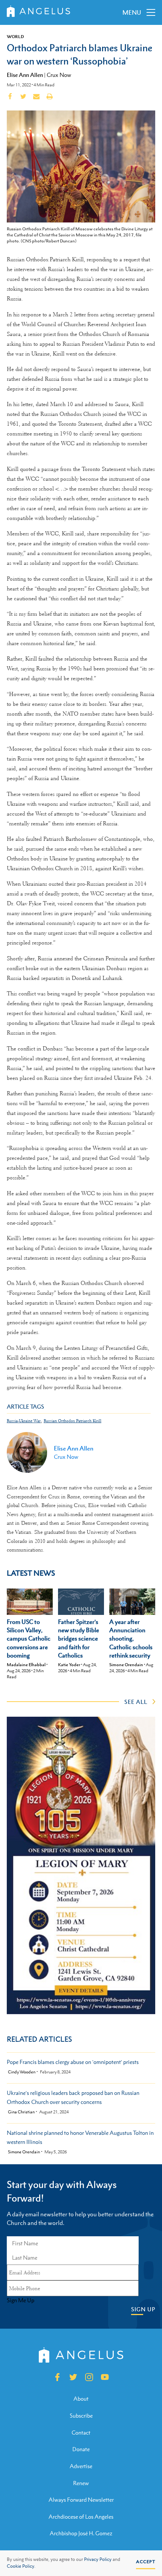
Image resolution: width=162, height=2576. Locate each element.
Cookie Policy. (21, 2566)
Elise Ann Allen (25, 75)
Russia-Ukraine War (24, 1421)
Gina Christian (21, 2112)
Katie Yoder (69, 1665)
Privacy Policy (98, 2559)
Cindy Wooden (22, 2072)
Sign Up (143, 2309)
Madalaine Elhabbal (26, 1665)
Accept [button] (146, 2562)
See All (136, 1702)
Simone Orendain (126, 1665)
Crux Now (59, 75)
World (15, 37)
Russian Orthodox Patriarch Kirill (73, 1421)
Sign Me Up (21, 2300)
